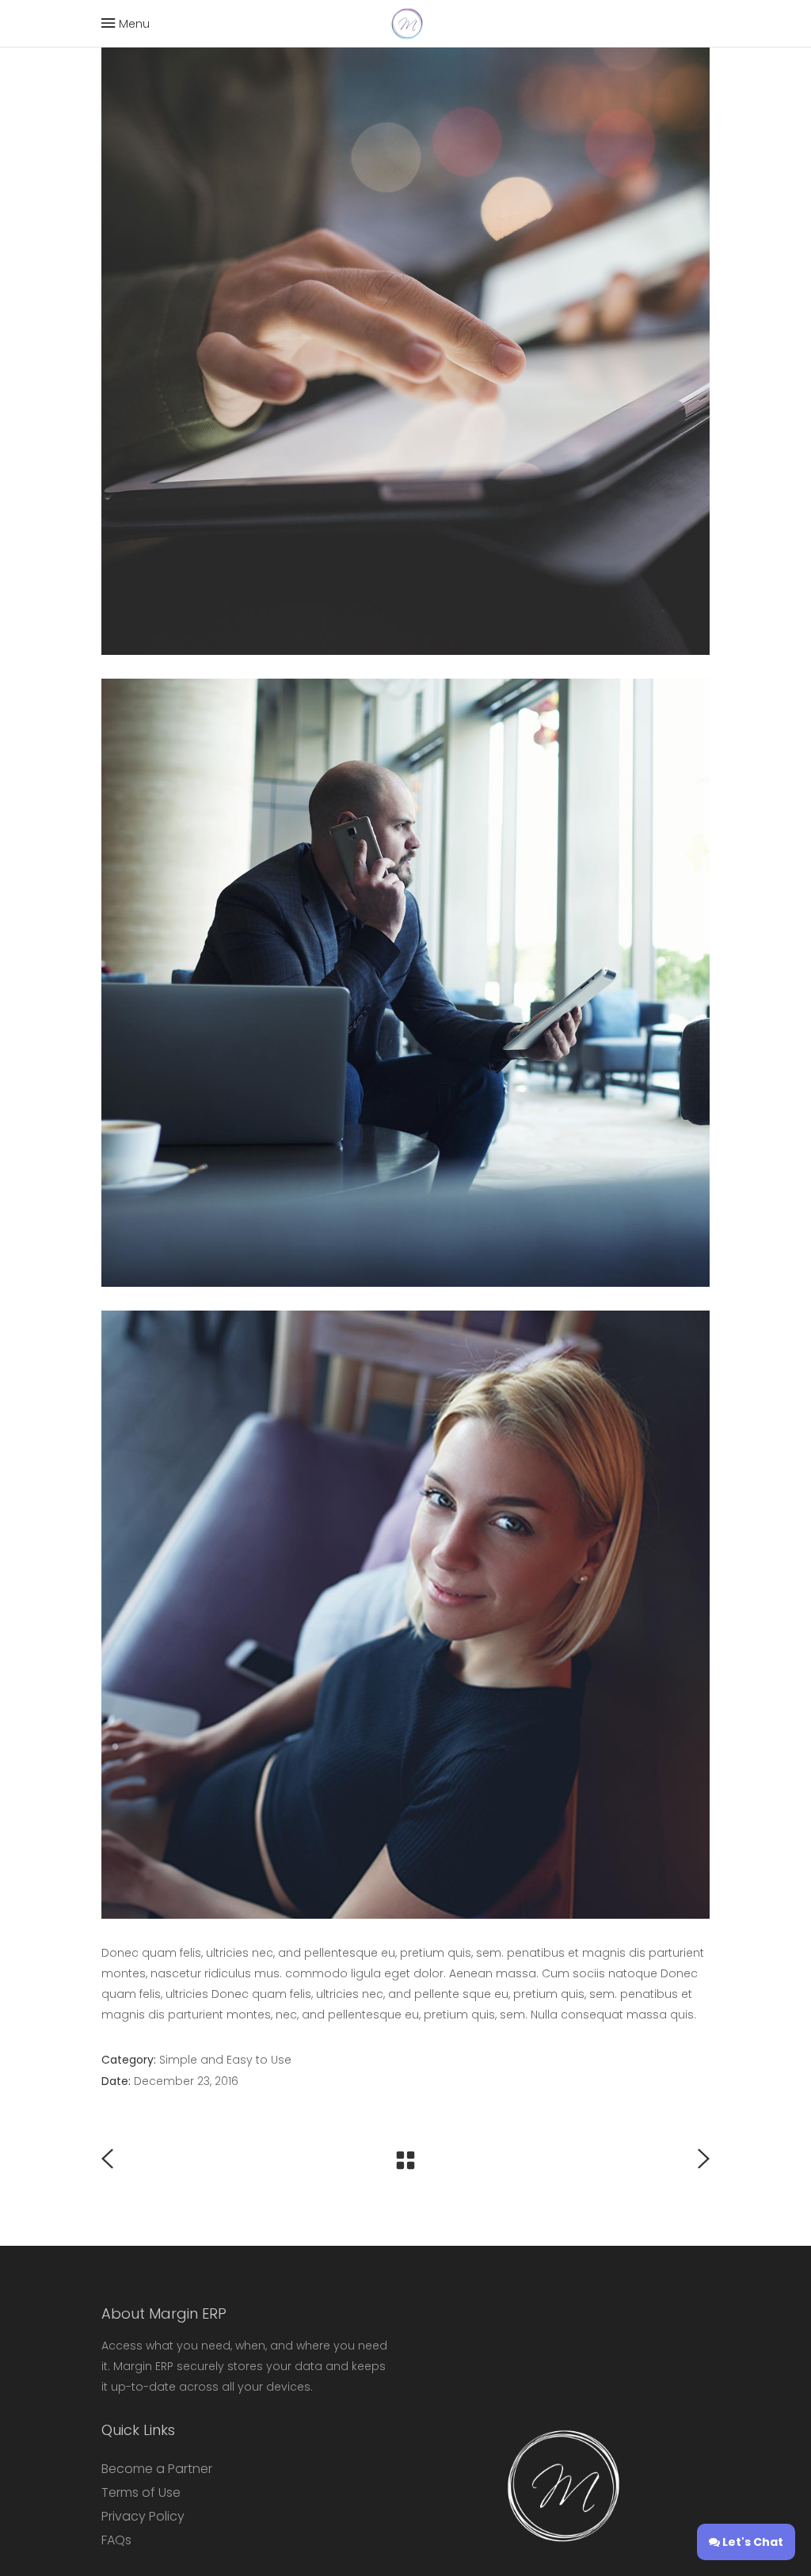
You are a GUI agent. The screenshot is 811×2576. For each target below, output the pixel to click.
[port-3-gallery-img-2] (405, 983)
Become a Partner (157, 2469)
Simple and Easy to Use (225, 2060)
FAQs (116, 2540)
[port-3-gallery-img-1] (405, 1615)
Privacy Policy (143, 2516)
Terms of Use (141, 2492)
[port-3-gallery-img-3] (405, 351)
